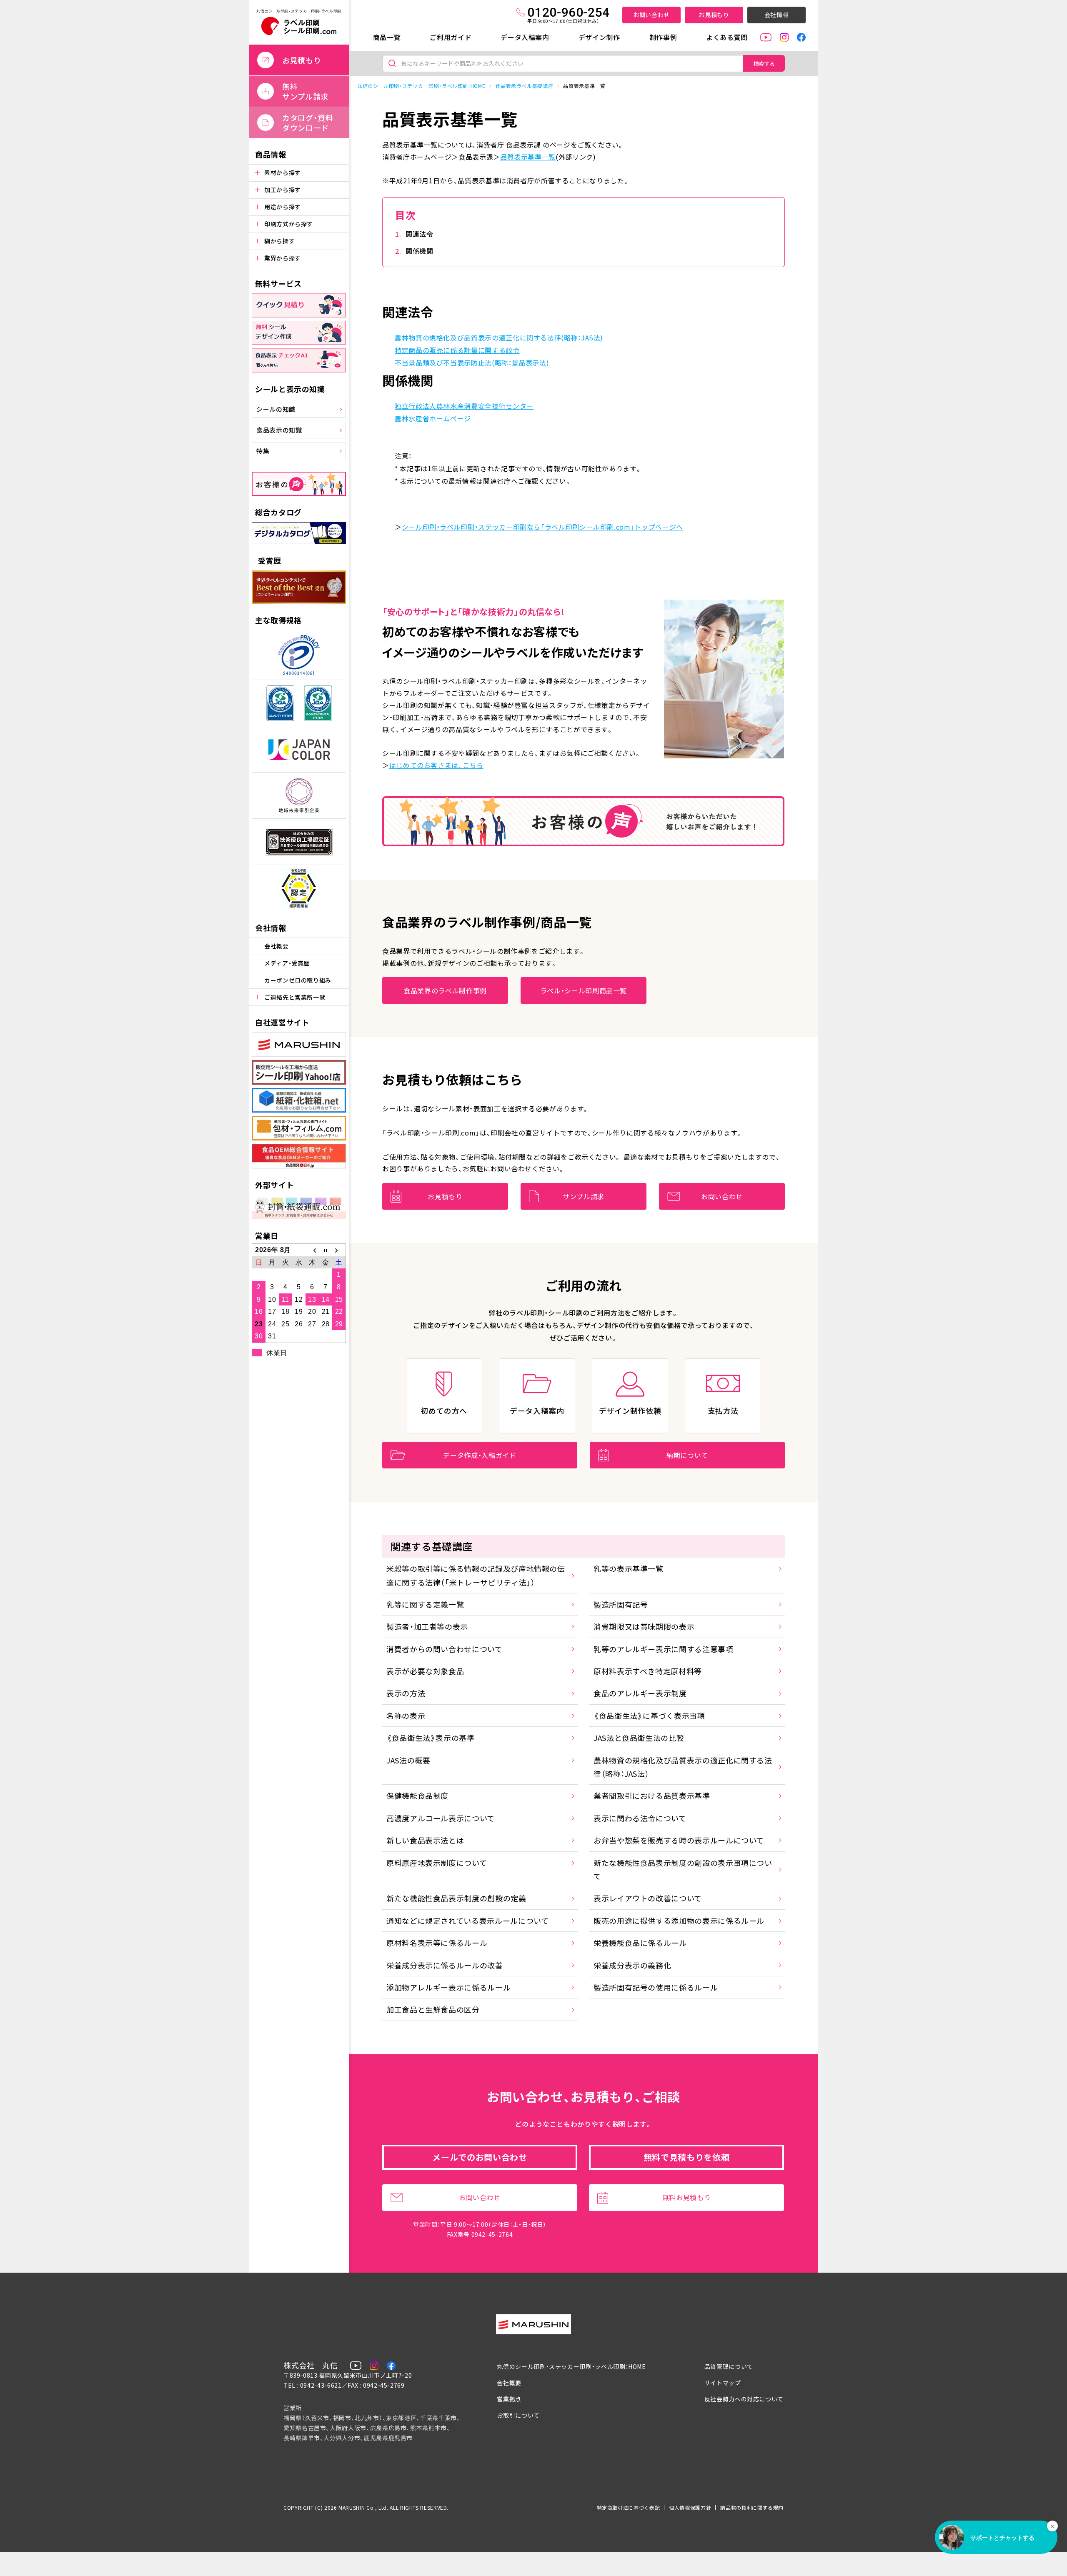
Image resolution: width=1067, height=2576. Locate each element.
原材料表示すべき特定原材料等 (648, 1671)
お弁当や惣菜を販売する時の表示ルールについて (679, 1840)
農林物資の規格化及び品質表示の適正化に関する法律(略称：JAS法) (499, 338)
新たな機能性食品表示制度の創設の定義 (456, 1898)
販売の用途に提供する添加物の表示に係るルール (679, 1921)
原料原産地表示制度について (437, 1863)
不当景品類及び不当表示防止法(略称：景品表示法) (472, 363)
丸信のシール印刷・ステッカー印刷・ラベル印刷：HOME (421, 86)
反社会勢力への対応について (744, 2399)
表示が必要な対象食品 (425, 1671)
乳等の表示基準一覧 (629, 1568)
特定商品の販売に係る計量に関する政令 (457, 350)
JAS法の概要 (408, 1760)
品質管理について (729, 2366)
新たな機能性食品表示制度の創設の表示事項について (683, 1869)
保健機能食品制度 (417, 1796)
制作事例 (663, 37)
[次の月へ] (339, 1250)
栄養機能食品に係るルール (640, 1943)
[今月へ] (326, 1250)
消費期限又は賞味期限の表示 (644, 1626)
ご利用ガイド (451, 37)
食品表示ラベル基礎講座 (524, 86)
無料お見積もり (686, 2197)
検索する (764, 64)
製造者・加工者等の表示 (427, 1626)
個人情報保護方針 (690, 2507)
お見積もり (714, 15)
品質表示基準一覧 (528, 157)
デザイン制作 (599, 37)
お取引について (518, 2415)
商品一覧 (387, 37)
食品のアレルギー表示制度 (640, 1693)
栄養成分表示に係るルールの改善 (445, 1965)
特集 (263, 451)
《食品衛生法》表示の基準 (431, 1738)
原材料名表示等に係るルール (437, 1943)
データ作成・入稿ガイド (480, 1455)
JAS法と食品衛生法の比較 (639, 1738)
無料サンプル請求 (305, 91)
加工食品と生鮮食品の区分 (433, 2009)
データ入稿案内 (525, 37)
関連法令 (420, 234)
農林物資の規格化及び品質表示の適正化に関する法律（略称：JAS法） (683, 1767)
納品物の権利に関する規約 (752, 2507)
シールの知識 (276, 409)
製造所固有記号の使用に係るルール (656, 1987)
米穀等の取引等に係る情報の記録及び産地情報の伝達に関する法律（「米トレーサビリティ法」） (476, 1575)
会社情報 (777, 15)
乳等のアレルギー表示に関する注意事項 (664, 1649)
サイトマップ (723, 2383)
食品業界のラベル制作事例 (445, 990)
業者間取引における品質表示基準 (652, 1796)
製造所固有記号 (621, 1604)
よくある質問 (727, 37)
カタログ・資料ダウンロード (308, 123)
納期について (687, 1455)
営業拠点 (509, 2399)
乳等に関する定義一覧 (425, 1604)
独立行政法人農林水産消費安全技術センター (464, 406)
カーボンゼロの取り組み (298, 980)
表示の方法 (406, 1693)
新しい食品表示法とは (425, 1840)
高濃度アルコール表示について (441, 1818)
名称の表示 (406, 1716)
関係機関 (420, 251)
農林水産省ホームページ (433, 418)
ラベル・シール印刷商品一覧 (584, 990)
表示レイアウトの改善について (648, 1898)
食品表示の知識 (279, 430)
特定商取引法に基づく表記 (629, 2507)
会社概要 (277, 946)
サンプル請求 (584, 1196)
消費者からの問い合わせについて (445, 1649)
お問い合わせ (651, 15)
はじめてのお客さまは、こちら (436, 765)
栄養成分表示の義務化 (632, 1965)
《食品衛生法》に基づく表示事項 (649, 1716)
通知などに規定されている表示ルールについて (467, 1921)
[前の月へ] (312, 1250)
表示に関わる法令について (640, 1818)
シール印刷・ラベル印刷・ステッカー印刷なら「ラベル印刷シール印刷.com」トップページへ (542, 527)
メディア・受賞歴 (287, 963)
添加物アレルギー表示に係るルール (448, 1987)
